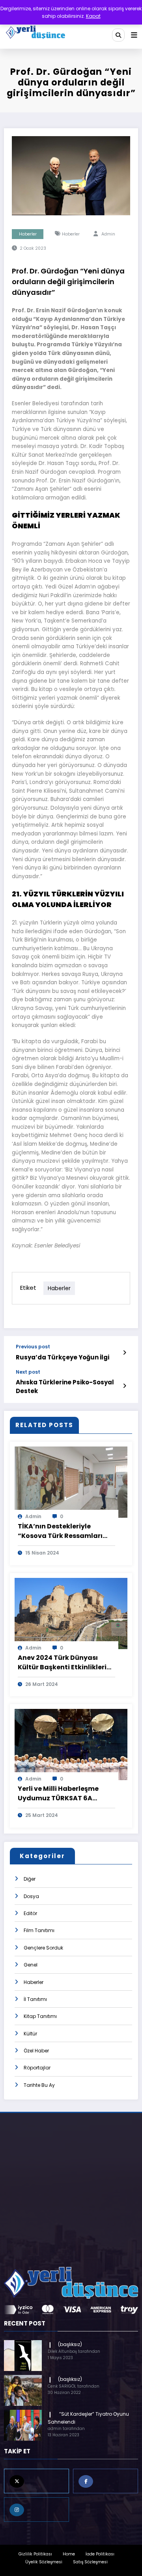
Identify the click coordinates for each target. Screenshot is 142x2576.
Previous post (33, 1347)
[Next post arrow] (124, 1386)
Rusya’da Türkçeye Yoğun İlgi (63, 1357)
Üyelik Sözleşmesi (44, 2562)
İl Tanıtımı (35, 1999)
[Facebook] (106, 2481)
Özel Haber (36, 2051)
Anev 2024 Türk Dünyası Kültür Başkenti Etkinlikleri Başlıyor (62, 1663)
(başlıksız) (70, 2344)
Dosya (31, 1896)
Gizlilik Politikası (35, 2554)
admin (108, 234)
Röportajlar (37, 2068)
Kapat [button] (93, 16)
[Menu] (134, 35)
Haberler (28, 234)
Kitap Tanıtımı (40, 2016)
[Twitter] (36, 2481)
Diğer (30, 1879)
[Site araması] (118, 35)
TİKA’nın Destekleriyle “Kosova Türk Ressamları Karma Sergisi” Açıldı (60, 1531)
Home (69, 2554)
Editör (30, 1913)
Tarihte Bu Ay (39, 2085)
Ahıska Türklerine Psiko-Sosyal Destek (65, 1386)
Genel (31, 1965)
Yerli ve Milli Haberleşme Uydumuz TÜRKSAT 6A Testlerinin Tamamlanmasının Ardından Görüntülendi (58, 1794)
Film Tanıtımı (39, 1930)
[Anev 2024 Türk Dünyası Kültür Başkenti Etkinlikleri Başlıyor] (71, 1613)
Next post (28, 1372)
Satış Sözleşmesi (90, 2562)
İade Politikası (100, 2554)
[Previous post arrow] (124, 1353)
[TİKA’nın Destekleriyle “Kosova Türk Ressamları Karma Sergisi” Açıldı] (71, 1482)
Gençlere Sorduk (43, 1948)
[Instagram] (36, 2510)
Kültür (30, 2034)
